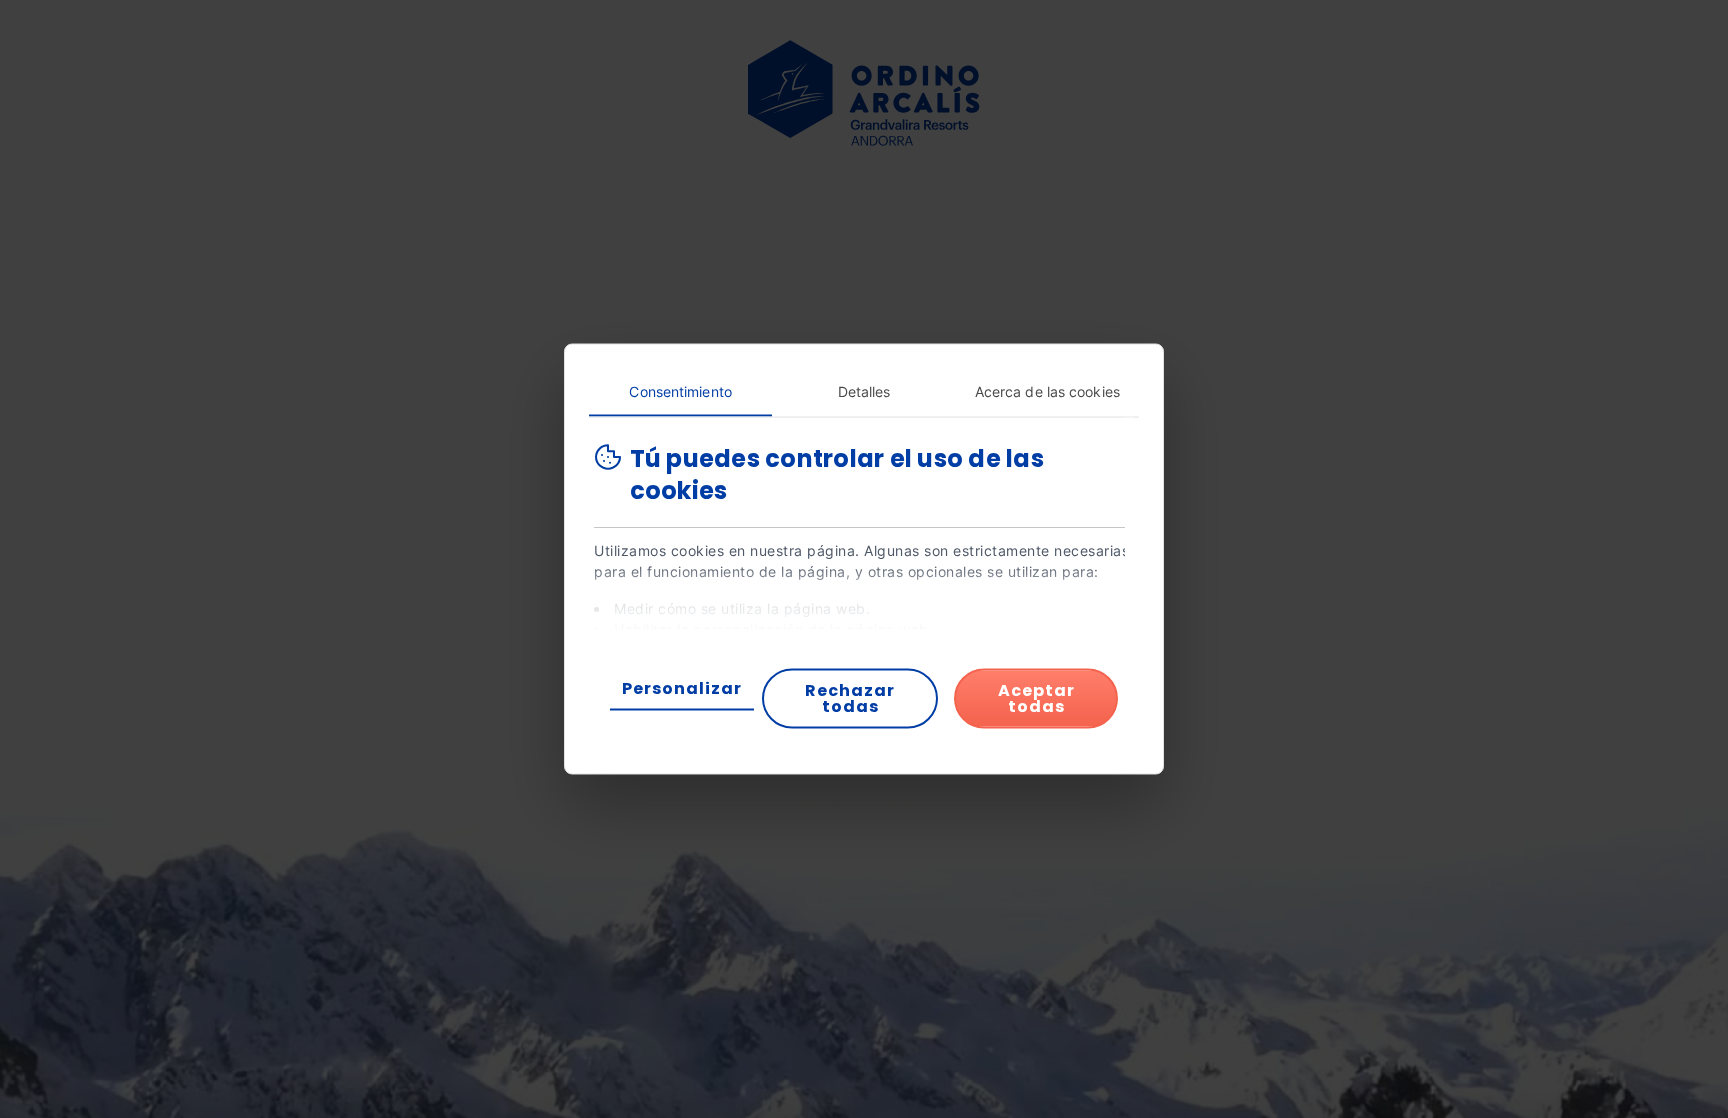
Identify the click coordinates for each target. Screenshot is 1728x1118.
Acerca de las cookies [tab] (1047, 391)
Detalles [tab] (864, 391)
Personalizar (682, 688)
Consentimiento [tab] (680, 391)
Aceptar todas (1036, 698)
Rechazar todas (850, 698)
